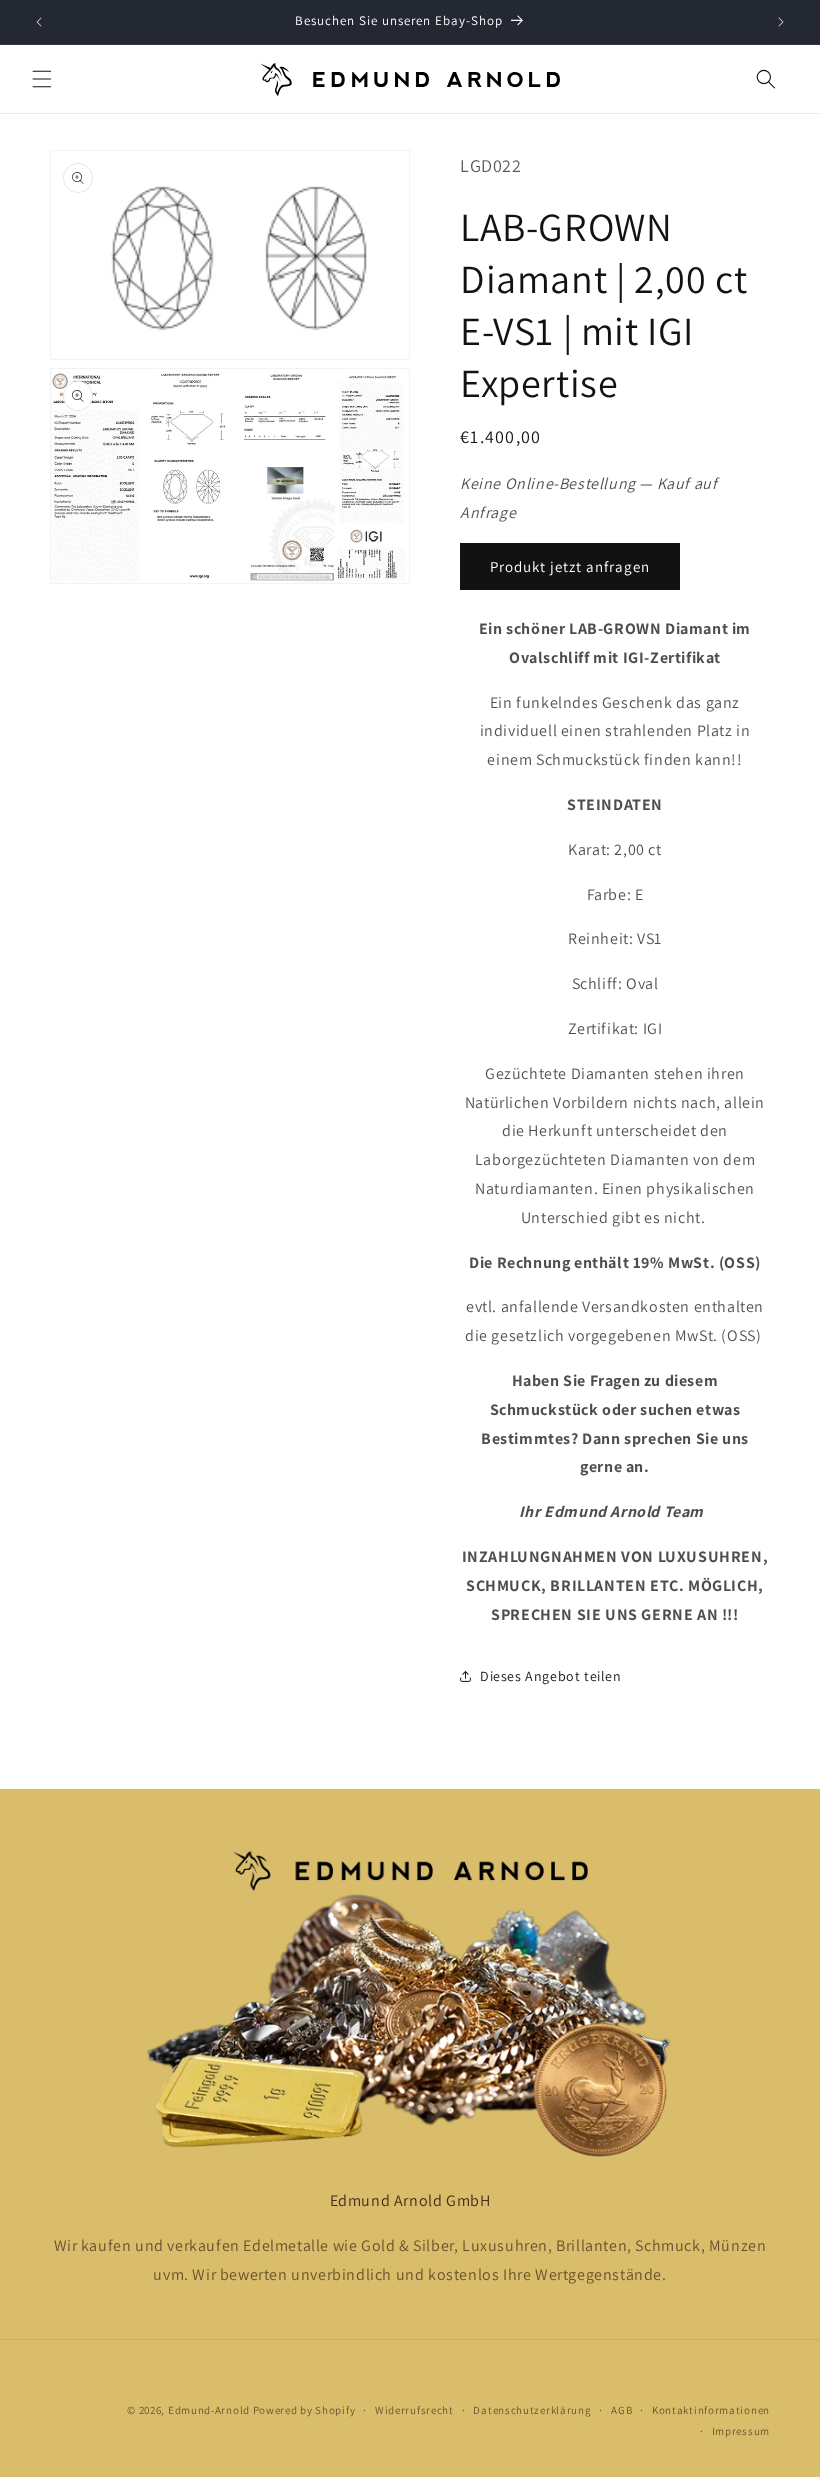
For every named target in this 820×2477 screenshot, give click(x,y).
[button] (42, 79)
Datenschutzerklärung (532, 2410)
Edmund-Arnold (209, 2410)
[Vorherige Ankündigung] (39, 22)
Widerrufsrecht (414, 2410)
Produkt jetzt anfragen (570, 566)
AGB (621, 2410)
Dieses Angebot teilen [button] (551, 1676)
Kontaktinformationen (711, 2410)
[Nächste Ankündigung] (781, 22)
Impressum (741, 2431)
